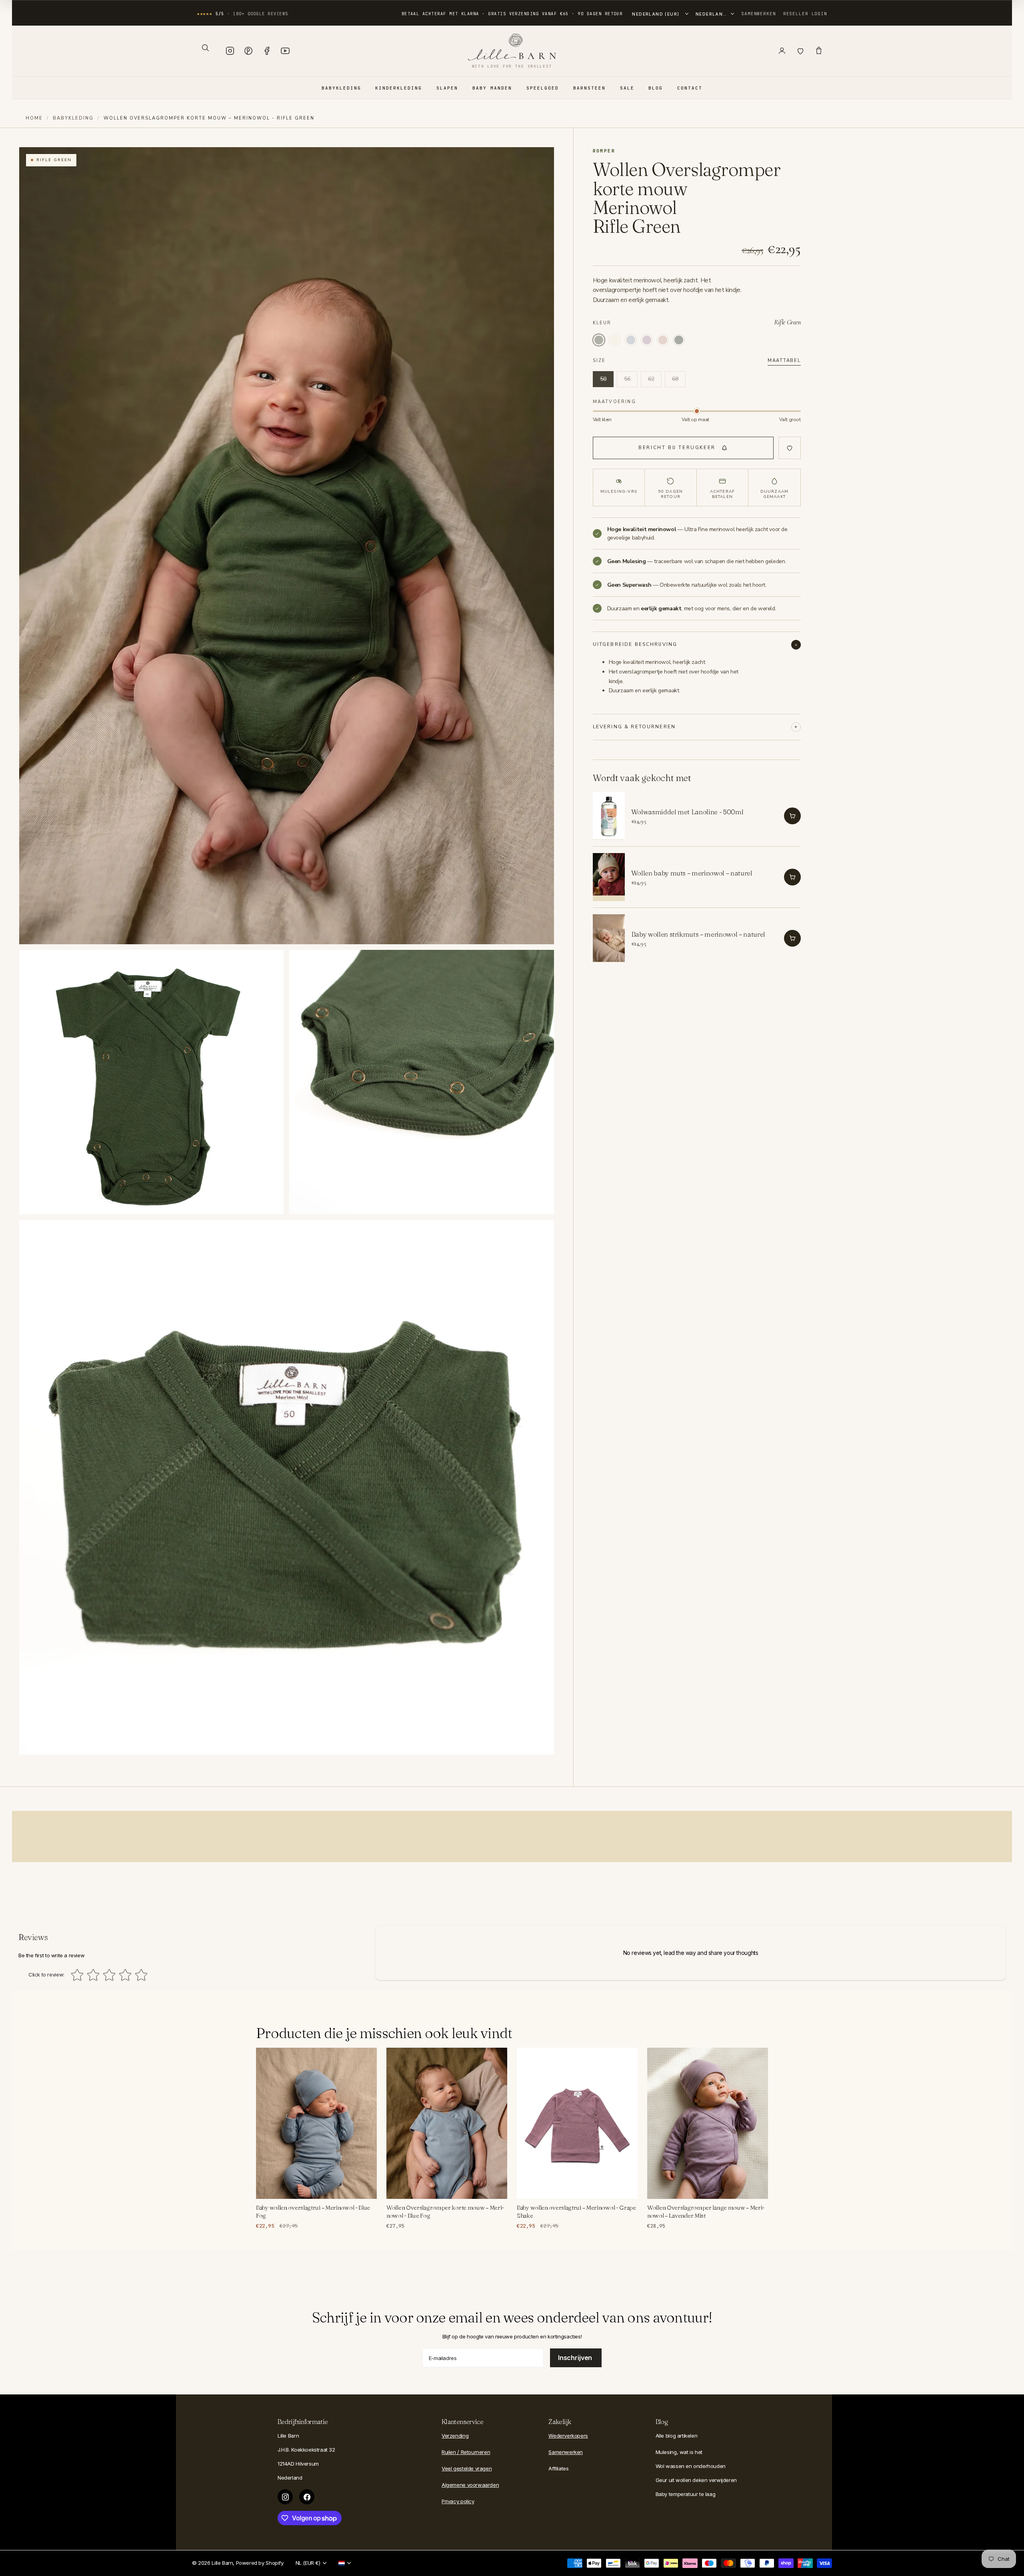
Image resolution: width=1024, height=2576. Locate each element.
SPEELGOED (543, 88)
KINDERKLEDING (399, 88)
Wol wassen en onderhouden (691, 2466)
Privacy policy (458, 2501)
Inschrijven (576, 2358)
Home (34, 118)
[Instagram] (230, 51)
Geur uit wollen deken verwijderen (696, 2480)
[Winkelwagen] (819, 51)
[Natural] (615, 340)
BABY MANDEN (492, 88)
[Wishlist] (800, 51)
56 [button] (627, 379)
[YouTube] (285, 51)
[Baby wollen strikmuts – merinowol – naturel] (609, 938)
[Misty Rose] (663, 340)
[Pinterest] (248, 51)
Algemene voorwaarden (470, 2485)
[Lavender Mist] (647, 340)
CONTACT (690, 88)
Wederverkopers (568, 2436)
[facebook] (307, 2497)
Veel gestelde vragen (467, 2468)
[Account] (782, 51)
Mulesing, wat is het (679, 2452)
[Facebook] (267, 51)
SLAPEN (447, 88)
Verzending (455, 2436)
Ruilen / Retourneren (466, 2452)
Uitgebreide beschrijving (635, 644)
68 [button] (675, 379)
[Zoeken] (205, 48)
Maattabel (784, 361)
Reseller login (805, 14)
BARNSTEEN (589, 88)
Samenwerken (759, 14)
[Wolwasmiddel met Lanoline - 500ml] (609, 816)
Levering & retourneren (634, 727)
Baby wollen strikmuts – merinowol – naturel (698, 934)
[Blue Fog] (631, 340)
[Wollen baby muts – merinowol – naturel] (609, 877)
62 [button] (651, 379)
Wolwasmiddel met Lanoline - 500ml (687, 812)
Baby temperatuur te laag (686, 2494)
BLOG (656, 88)
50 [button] (603, 379)
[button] (683, 448)
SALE (627, 88)
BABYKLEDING (341, 88)
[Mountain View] (679, 340)
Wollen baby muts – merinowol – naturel (692, 873)
